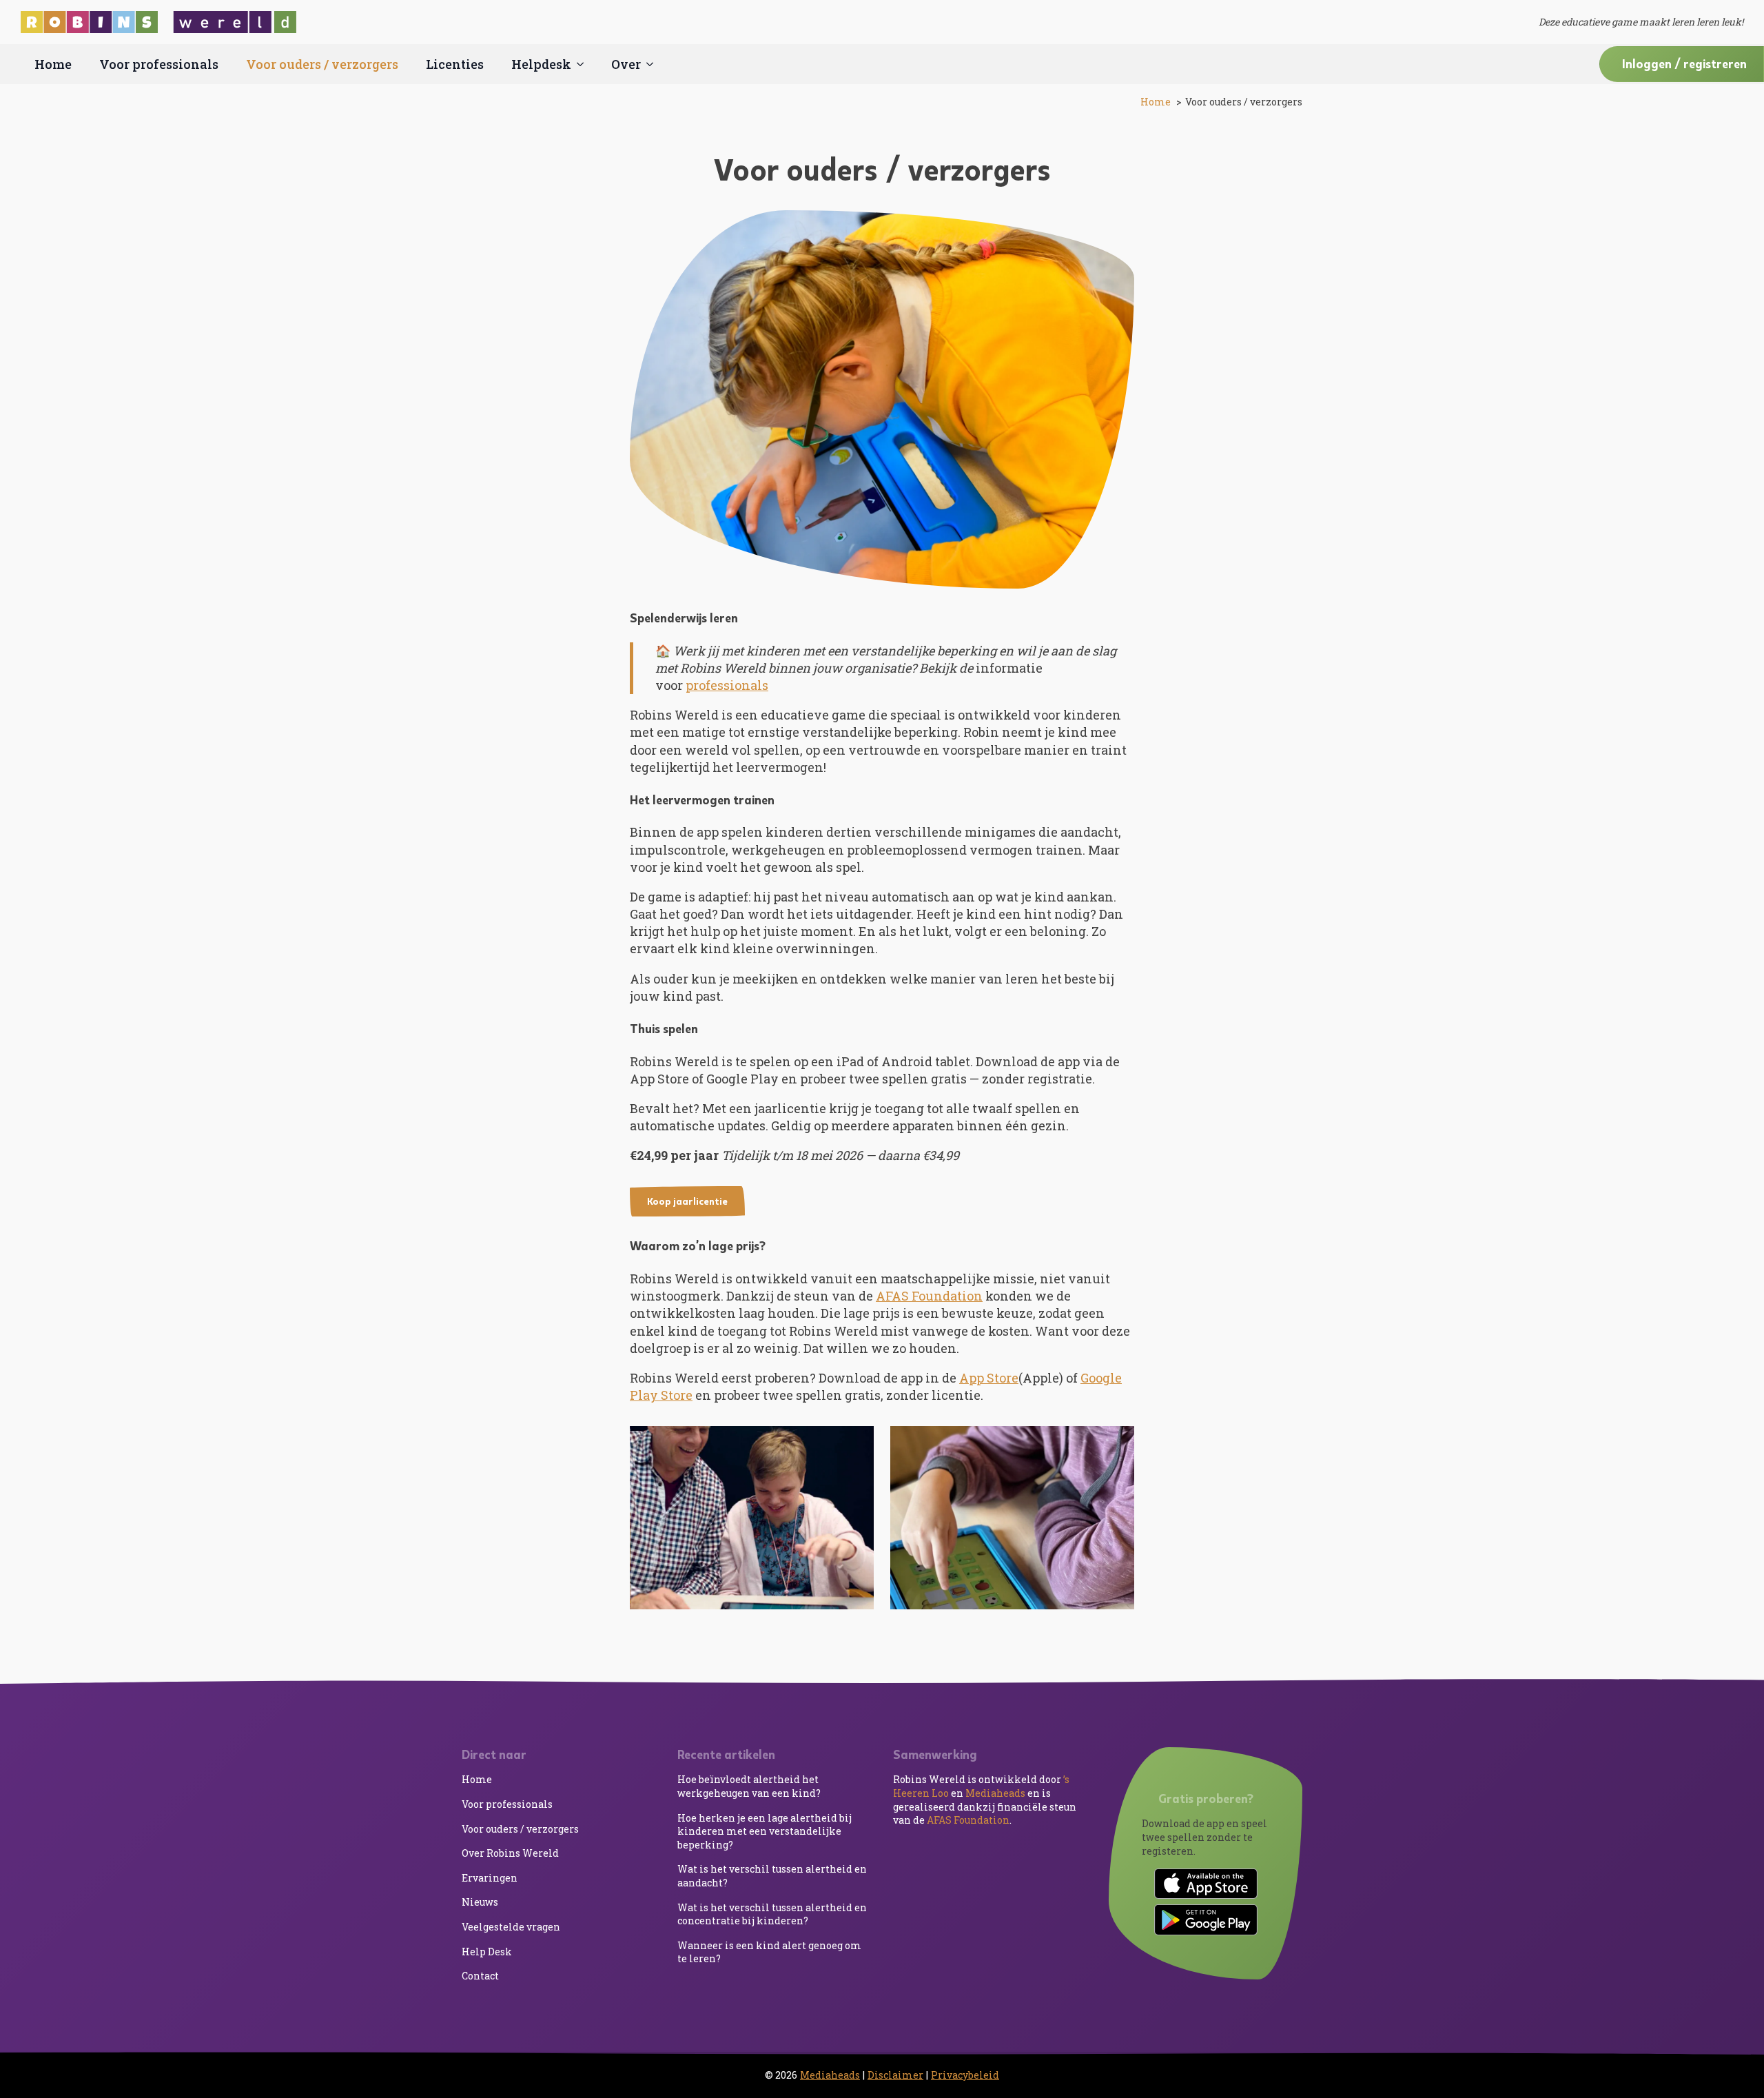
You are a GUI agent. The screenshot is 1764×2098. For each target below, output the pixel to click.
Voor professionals (159, 64)
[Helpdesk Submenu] (584, 64)
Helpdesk (541, 64)
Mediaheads (995, 1793)
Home (53, 64)
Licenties (455, 64)
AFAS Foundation (929, 1296)
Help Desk (487, 1952)
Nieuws (480, 1902)
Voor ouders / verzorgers (322, 64)
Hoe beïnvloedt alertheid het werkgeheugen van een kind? (749, 1786)
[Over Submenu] (654, 64)
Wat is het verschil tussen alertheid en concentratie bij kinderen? (772, 1914)
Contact (480, 1976)
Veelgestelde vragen (511, 1927)
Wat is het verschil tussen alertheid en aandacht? (772, 1876)
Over (626, 64)
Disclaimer (895, 2075)
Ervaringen (490, 1878)
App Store (989, 1378)
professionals (727, 685)
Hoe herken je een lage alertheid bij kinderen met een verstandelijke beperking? (765, 1831)
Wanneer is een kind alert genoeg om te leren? (769, 1952)
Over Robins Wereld (510, 1853)
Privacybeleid (965, 2075)
